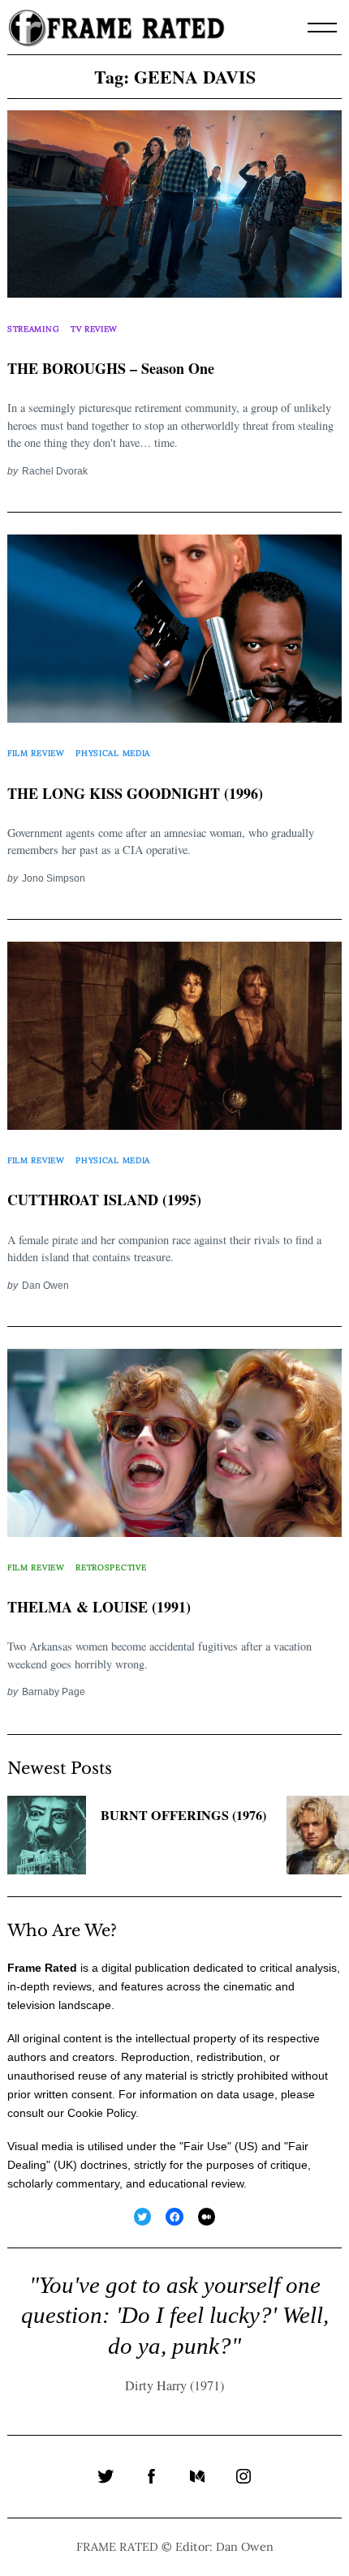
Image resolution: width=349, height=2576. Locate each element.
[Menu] (322, 28)
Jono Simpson (54, 878)
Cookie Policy (101, 2113)
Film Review (36, 753)
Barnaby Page (54, 1692)
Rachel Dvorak (55, 471)
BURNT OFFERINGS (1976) (183, 1815)
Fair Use (205, 2146)
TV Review (94, 329)
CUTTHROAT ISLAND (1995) (104, 1200)
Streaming (33, 329)
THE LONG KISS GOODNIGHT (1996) (135, 793)
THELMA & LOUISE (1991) (99, 1607)
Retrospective (111, 1567)
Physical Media (113, 753)
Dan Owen (45, 1285)
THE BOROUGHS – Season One (111, 368)
